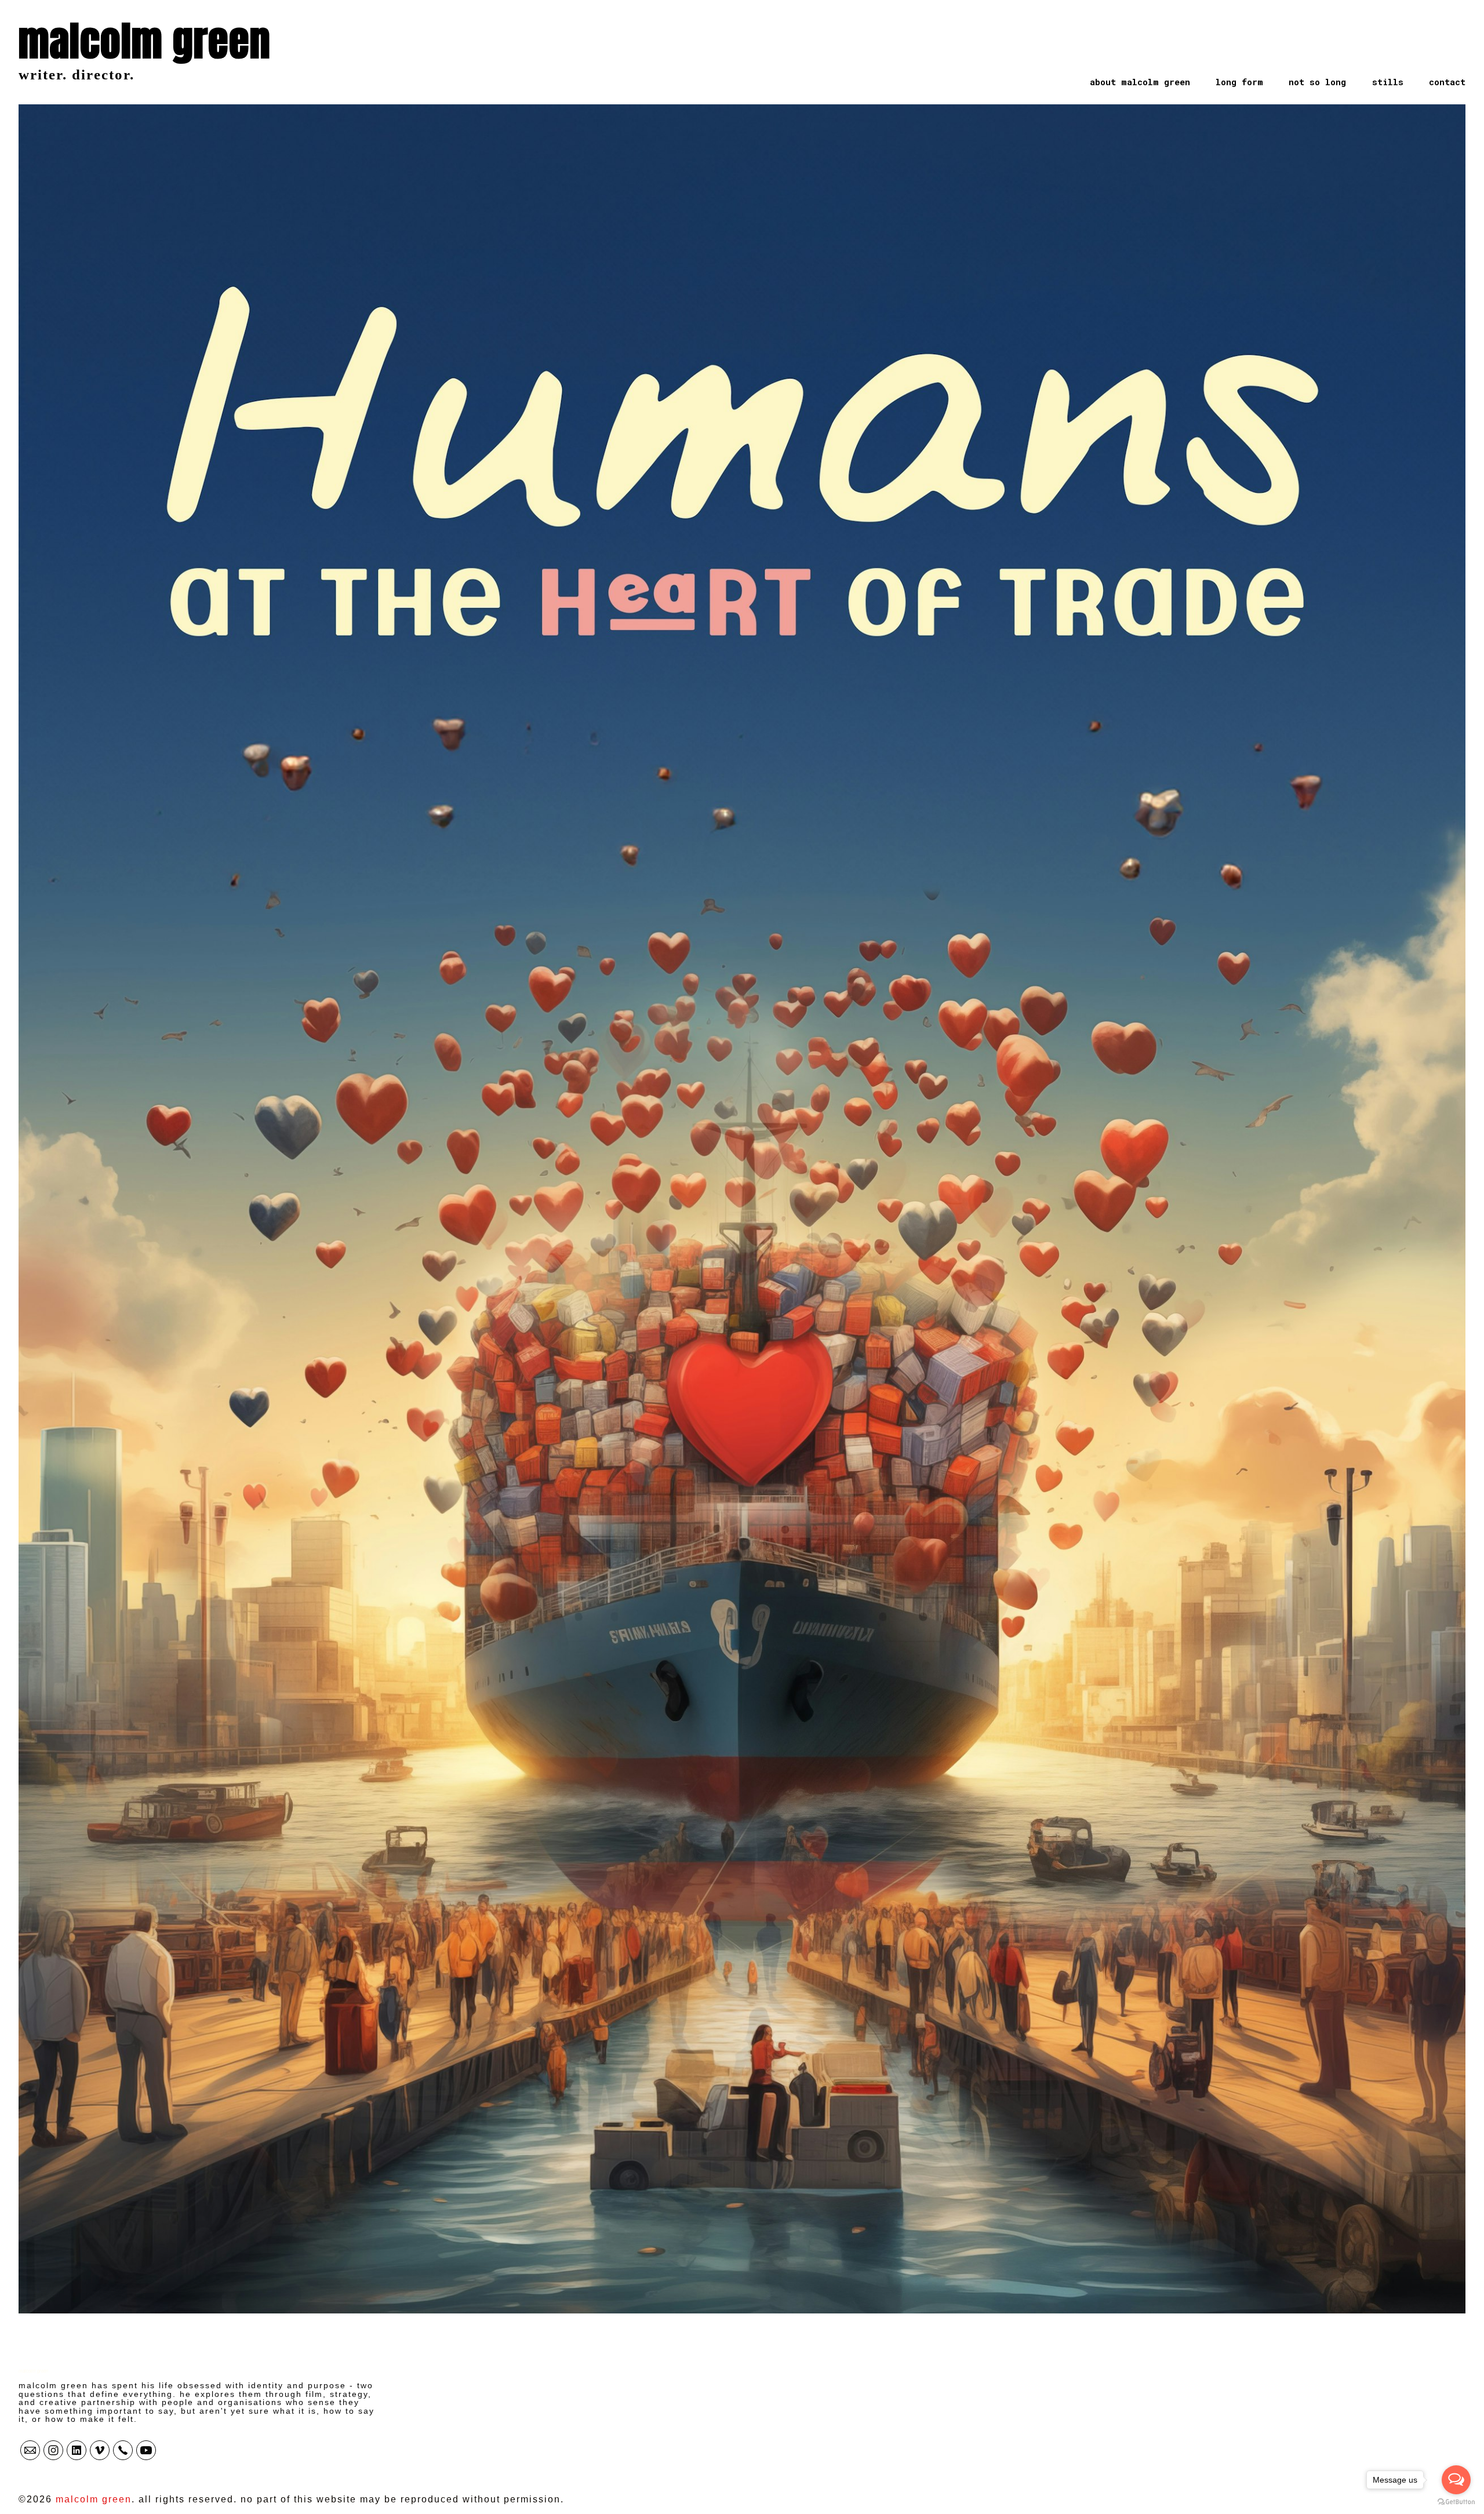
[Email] (30, 2450)
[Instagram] (53, 2450)
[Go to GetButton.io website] (1456, 2502)
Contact (1447, 82)
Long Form (1239, 82)
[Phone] (123, 2450)
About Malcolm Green (1140, 82)
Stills (1388, 82)
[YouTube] (146, 2450)
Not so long (1317, 82)
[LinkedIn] (77, 2450)
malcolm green (33, 2371)
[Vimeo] (100, 2450)
